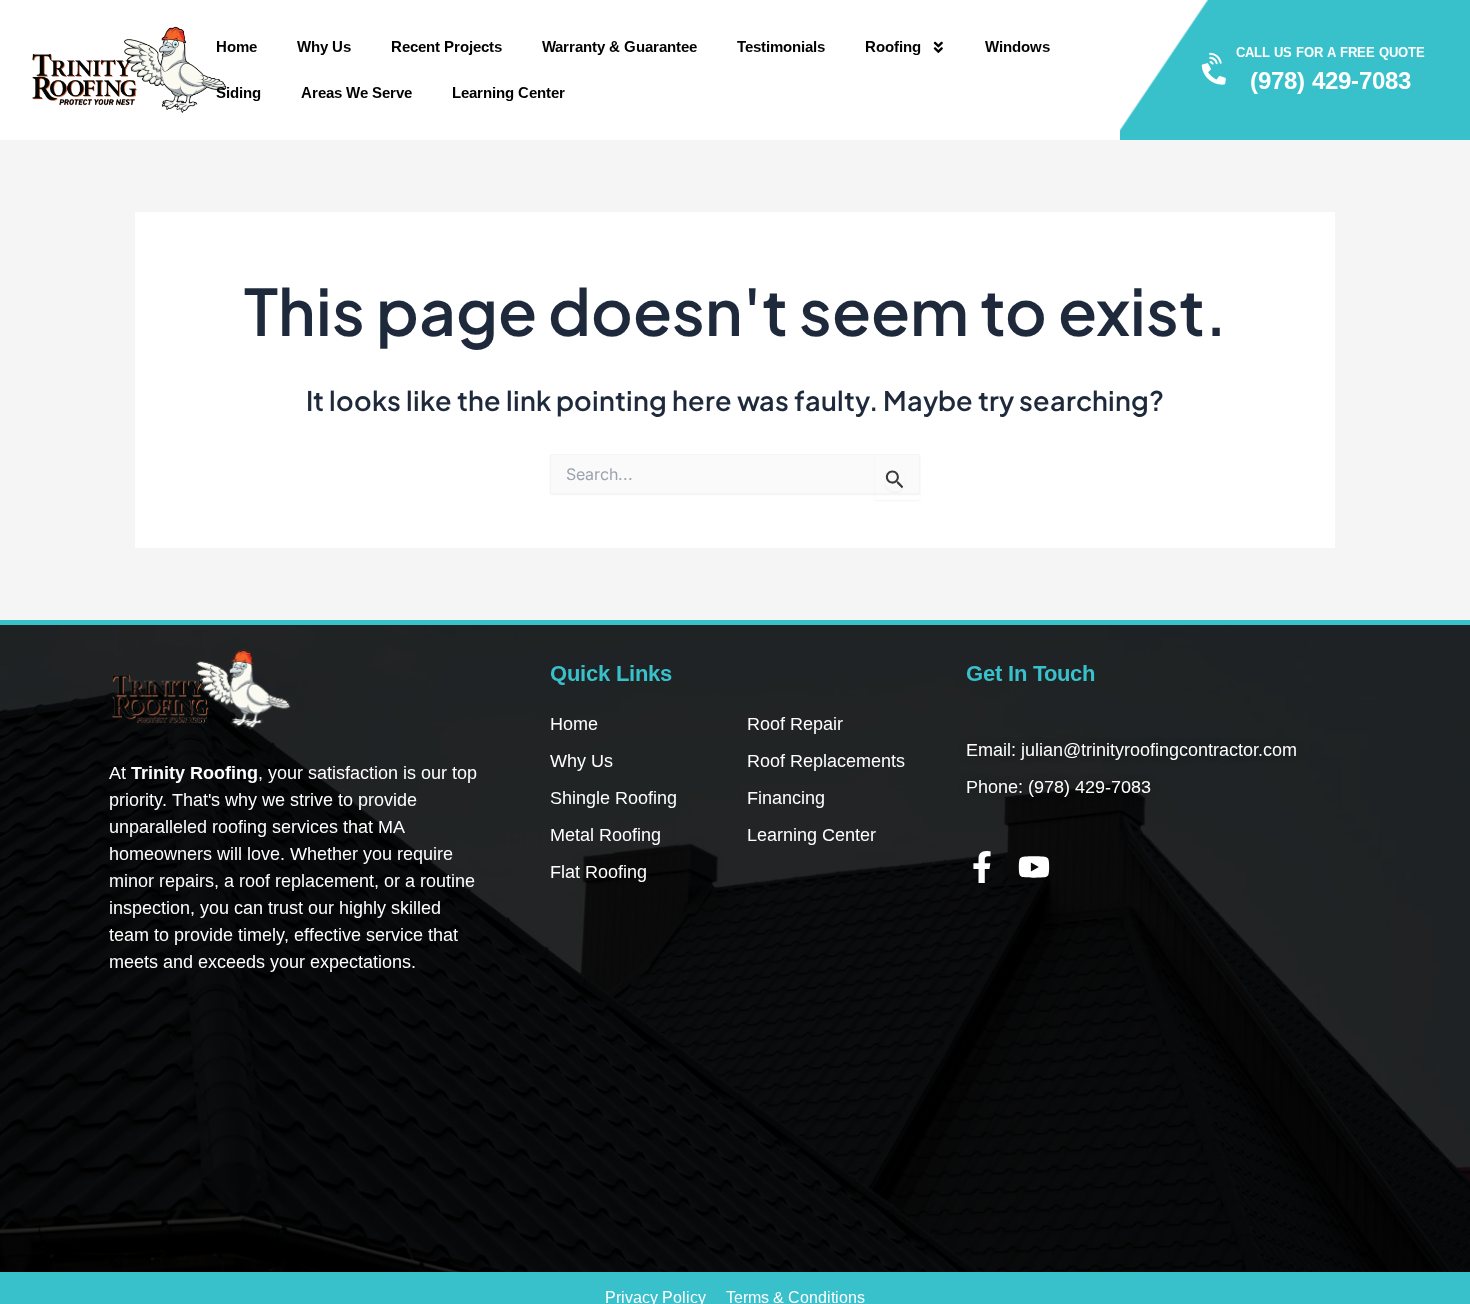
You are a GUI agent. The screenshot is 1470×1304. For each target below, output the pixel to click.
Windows (1017, 47)
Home (236, 47)
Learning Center (508, 93)
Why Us (324, 47)
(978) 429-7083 (1330, 81)
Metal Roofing (605, 835)
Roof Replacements (826, 761)
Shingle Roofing (613, 798)
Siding (238, 93)
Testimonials (781, 47)
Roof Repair (795, 724)
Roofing (893, 47)
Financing (786, 798)
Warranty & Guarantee (619, 47)
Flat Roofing (598, 872)
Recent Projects (446, 47)
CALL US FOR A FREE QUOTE (1330, 52)
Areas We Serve (356, 93)
